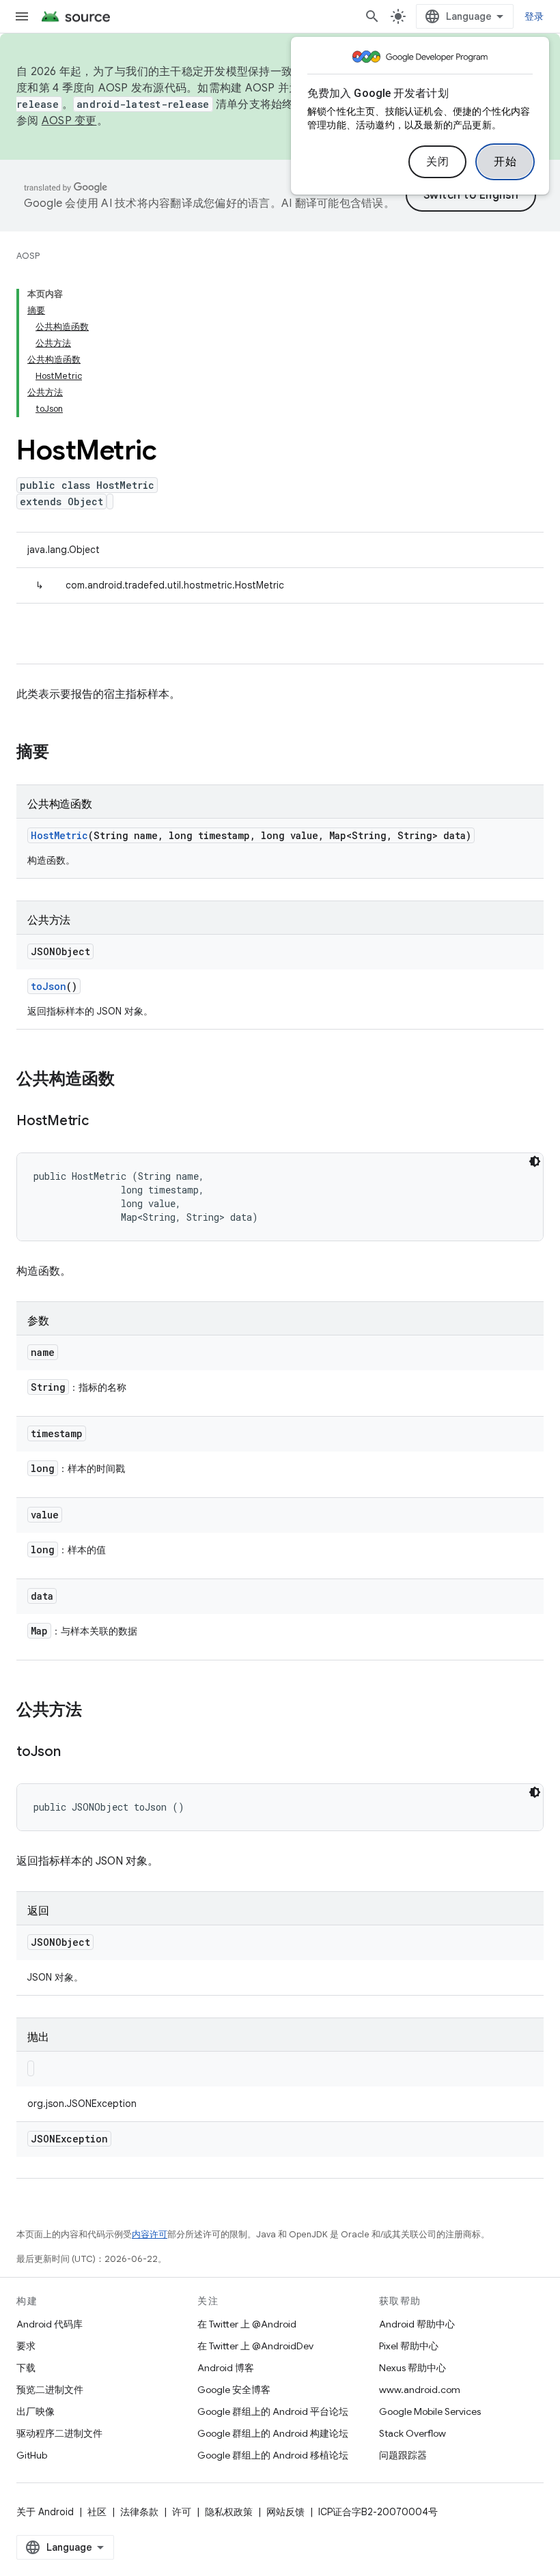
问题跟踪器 (403, 2455)
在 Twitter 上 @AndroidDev (255, 2346)
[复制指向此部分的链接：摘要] (63, 753)
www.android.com (420, 2390)
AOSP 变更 (69, 121)
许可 (182, 2512)
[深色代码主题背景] (535, 1161)
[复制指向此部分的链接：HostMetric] (102, 1122)
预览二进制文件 (50, 2390)
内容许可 (150, 2234)
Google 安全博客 (234, 2390)
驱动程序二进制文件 (59, 2433)
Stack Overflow (412, 2433)
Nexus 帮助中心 (412, 2368)
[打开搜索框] (372, 16)
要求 (26, 2346)
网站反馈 (285, 2512)
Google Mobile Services (430, 2411)
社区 (97, 2512)
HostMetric (59, 835)
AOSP (28, 256)
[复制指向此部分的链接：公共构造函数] (128, 1080)
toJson (48, 986)
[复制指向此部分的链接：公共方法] (96, 1711)
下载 (26, 2368)
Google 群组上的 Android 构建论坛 (273, 2433)
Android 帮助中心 (417, 2324)
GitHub (32, 2455)
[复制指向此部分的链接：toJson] (74, 1753)
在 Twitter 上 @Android (247, 2324)
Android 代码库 (50, 2324)
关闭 (437, 162)
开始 (505, 162)
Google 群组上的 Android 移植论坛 (273, 2455)
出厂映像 (36, 2411)
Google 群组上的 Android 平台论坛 (273, 2411)
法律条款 (139, 2512)
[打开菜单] (22, 16)
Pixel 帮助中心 (409, 2346)
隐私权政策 (229, 2512)
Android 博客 (226, 2368)
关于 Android (45, 2512)
